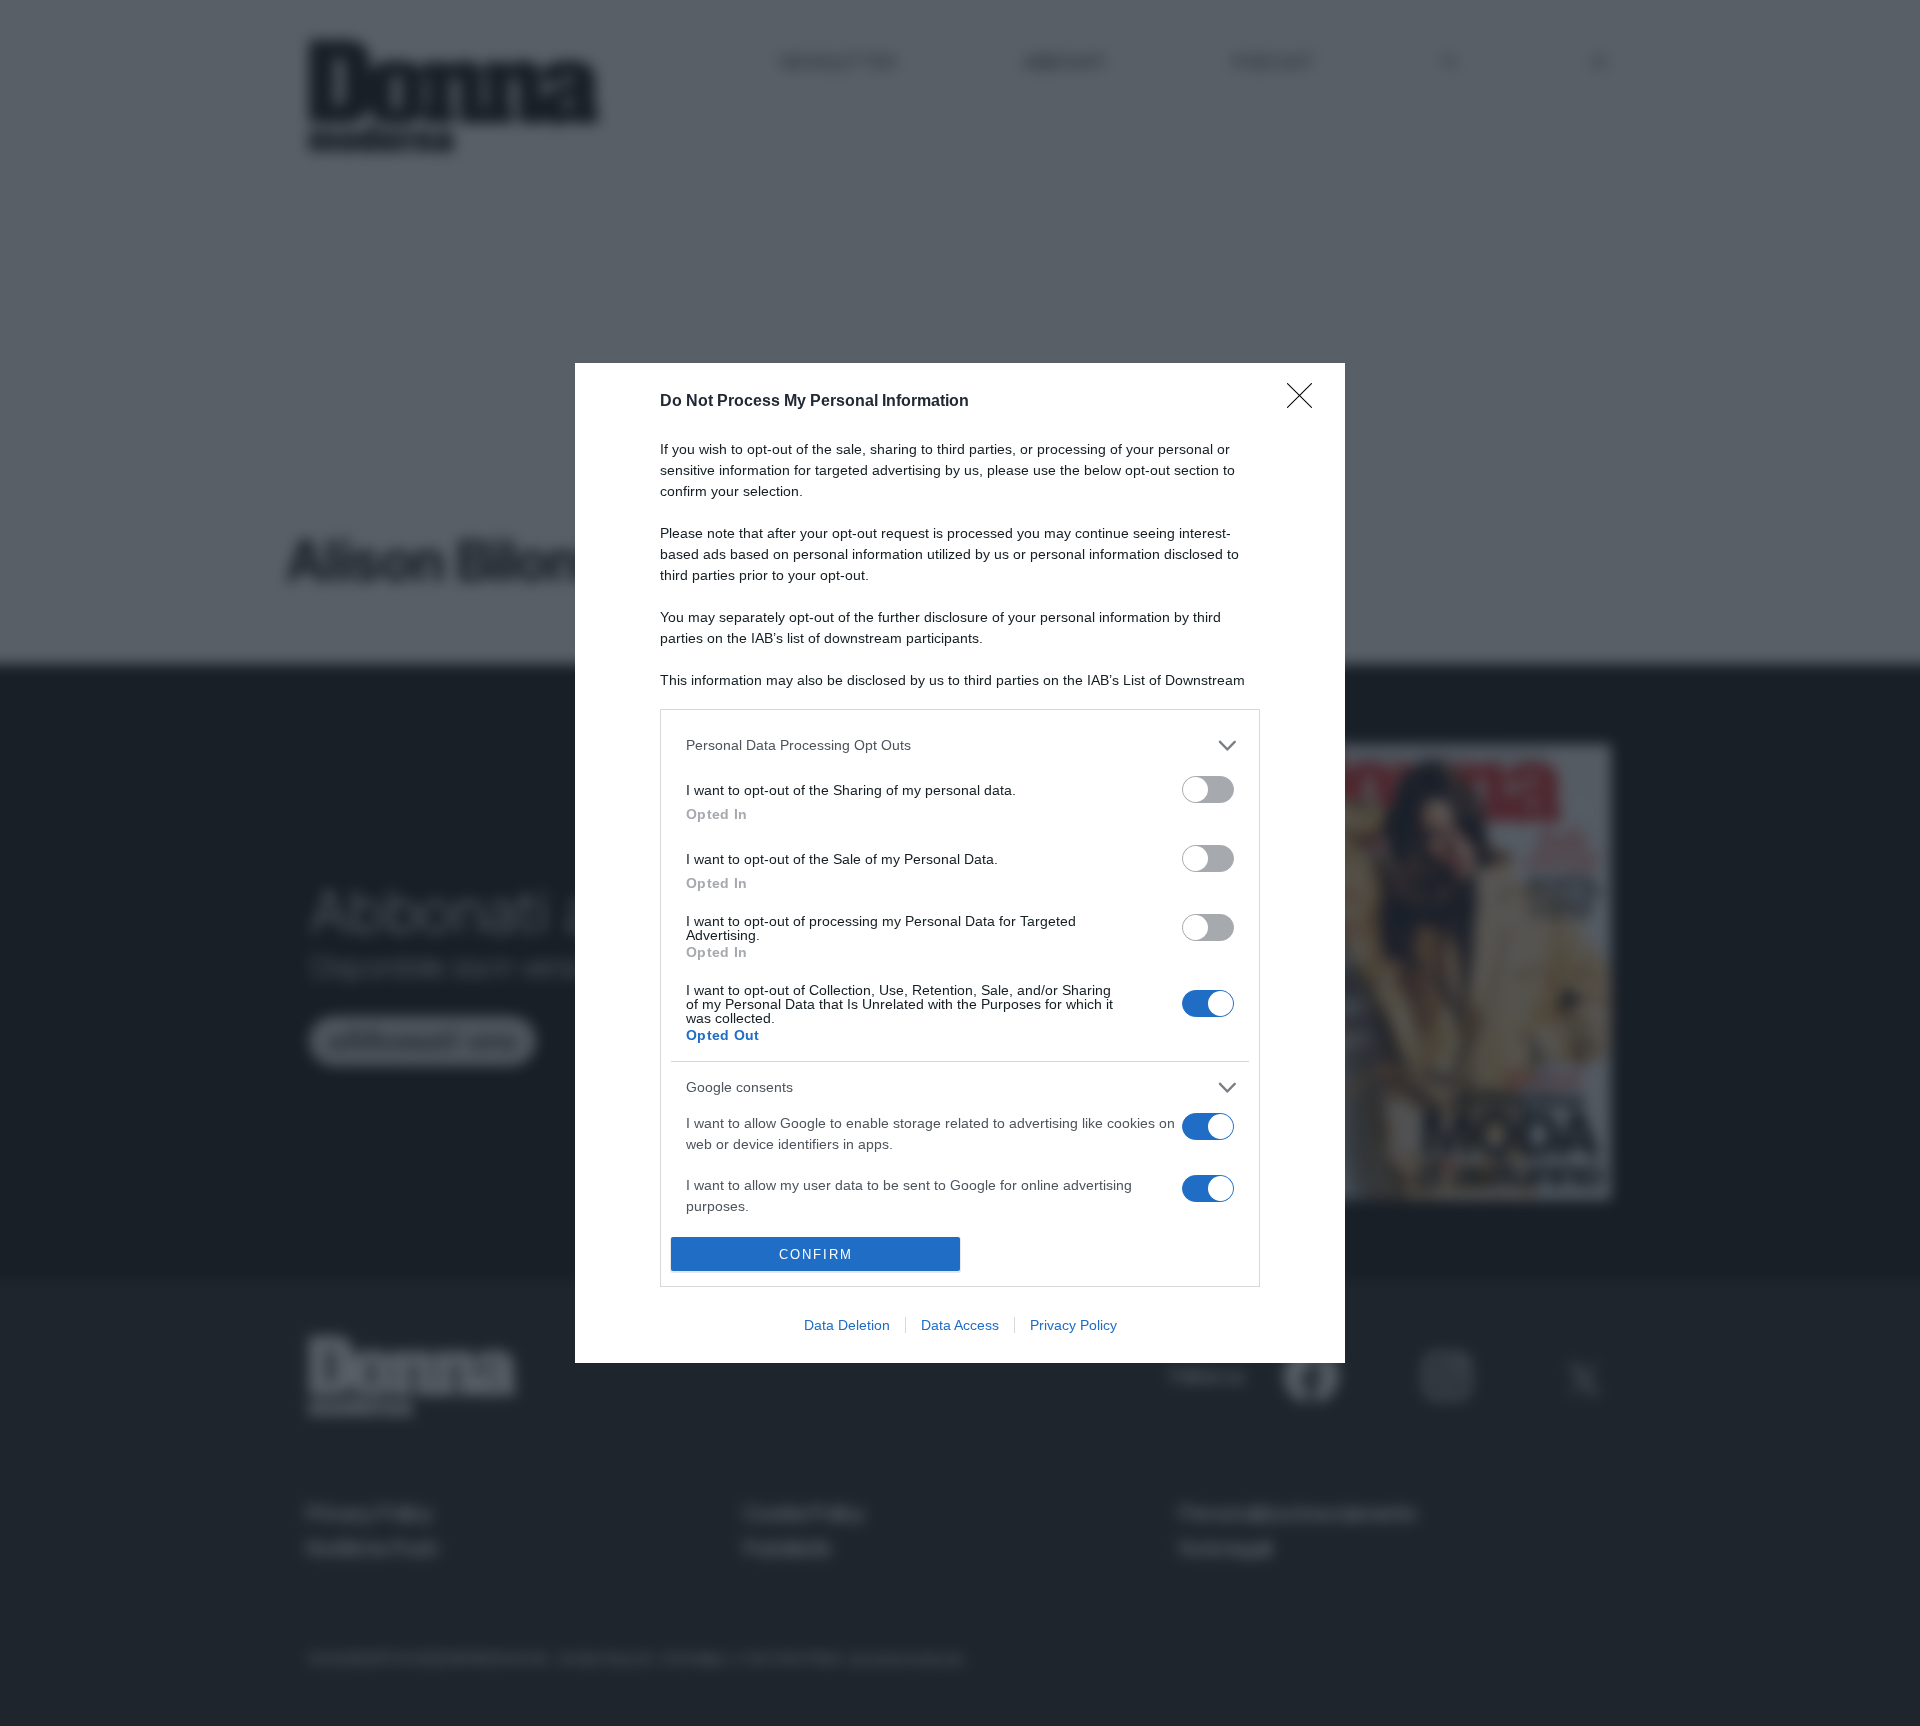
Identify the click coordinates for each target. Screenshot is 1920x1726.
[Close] (1306, 402)
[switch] (1208, 789)
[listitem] (960, 745)
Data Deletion (847, 1325)
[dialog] (960, 863)
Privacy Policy (1073, 1325)
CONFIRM (816, 1254)
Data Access (960, 1325)
